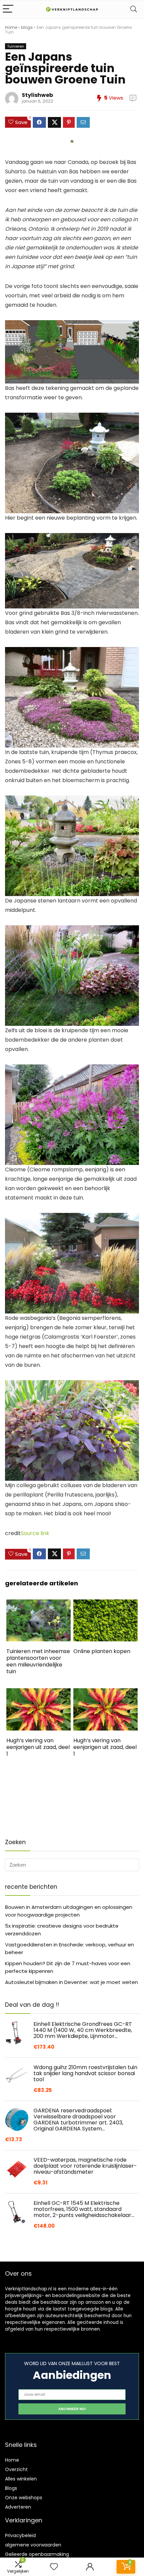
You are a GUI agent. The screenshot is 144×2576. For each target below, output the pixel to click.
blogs (27, 27)
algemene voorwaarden (33, 2545)
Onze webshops (24, 2498)
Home (11, 27)
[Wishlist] (54, 2567)
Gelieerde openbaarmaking (37, 2554)
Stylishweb (37, 95)
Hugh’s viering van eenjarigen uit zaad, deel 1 (38, 1747)
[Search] (134, 9)
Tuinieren (16, 46)
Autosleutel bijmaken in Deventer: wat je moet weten (71, 1982)
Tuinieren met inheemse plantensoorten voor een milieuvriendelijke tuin (38, 1661)
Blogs (11, 2488)
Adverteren (18, 2507)
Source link (35, 1533)
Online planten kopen (102, 1651)
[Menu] (8, 9)
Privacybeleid (20, 2535)
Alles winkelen (21, 2479)
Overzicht (16, 2469)
